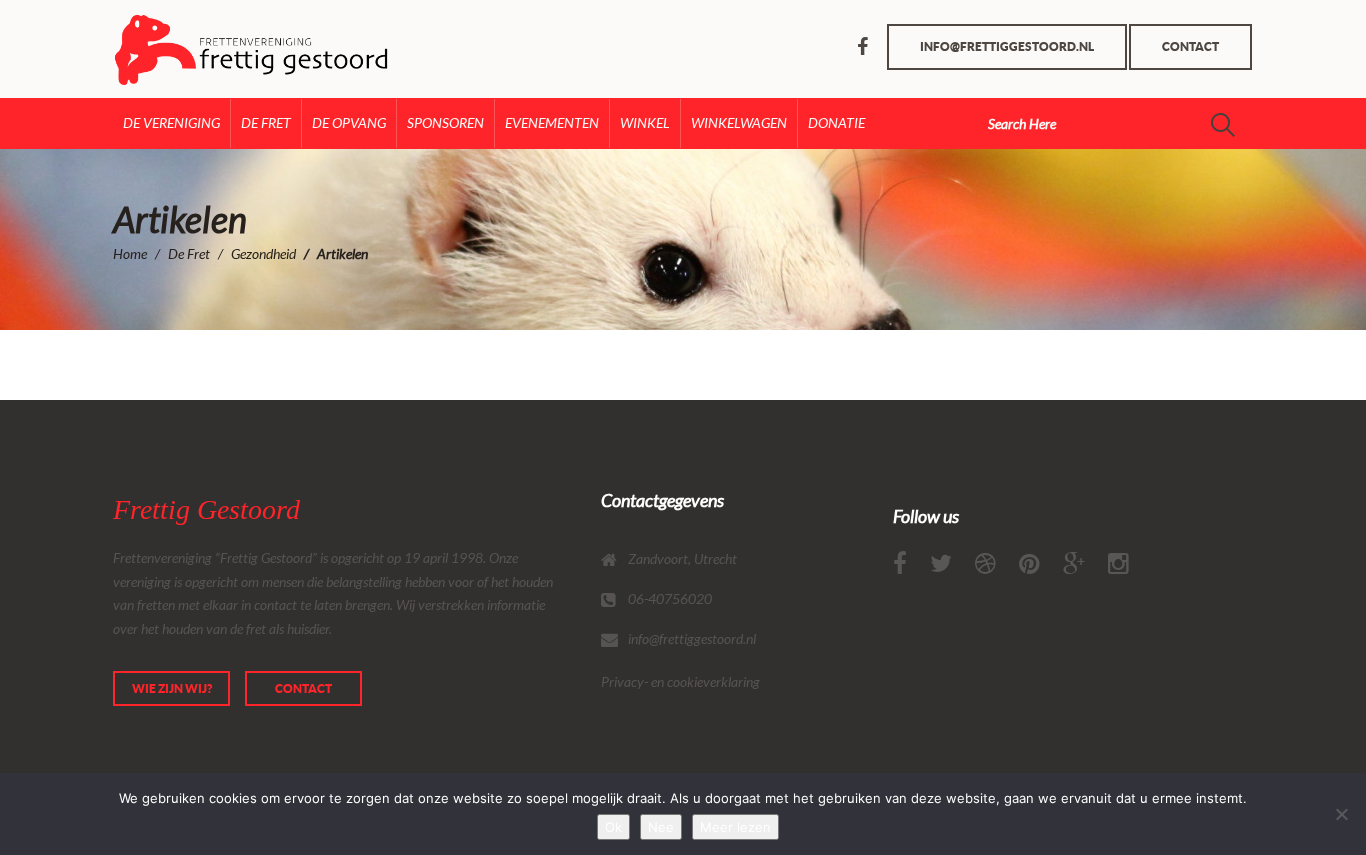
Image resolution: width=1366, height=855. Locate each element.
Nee (661, 827)
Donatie (836, 122)
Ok (613, 827)
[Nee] (1341, 814)
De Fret (266, 122)
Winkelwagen (739, 122)
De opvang (349, 122)
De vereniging (171, 122)
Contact (1190, 46)
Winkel (645, 122)
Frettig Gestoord (206, 509)
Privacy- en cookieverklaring (680, 681)
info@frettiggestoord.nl (1007, 46)
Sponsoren (445, 122)
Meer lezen (735, 827)
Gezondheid (263, 253)
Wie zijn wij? (172, 688)
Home (130, 253)
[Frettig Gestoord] (195, 49)
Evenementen (552, 122)
